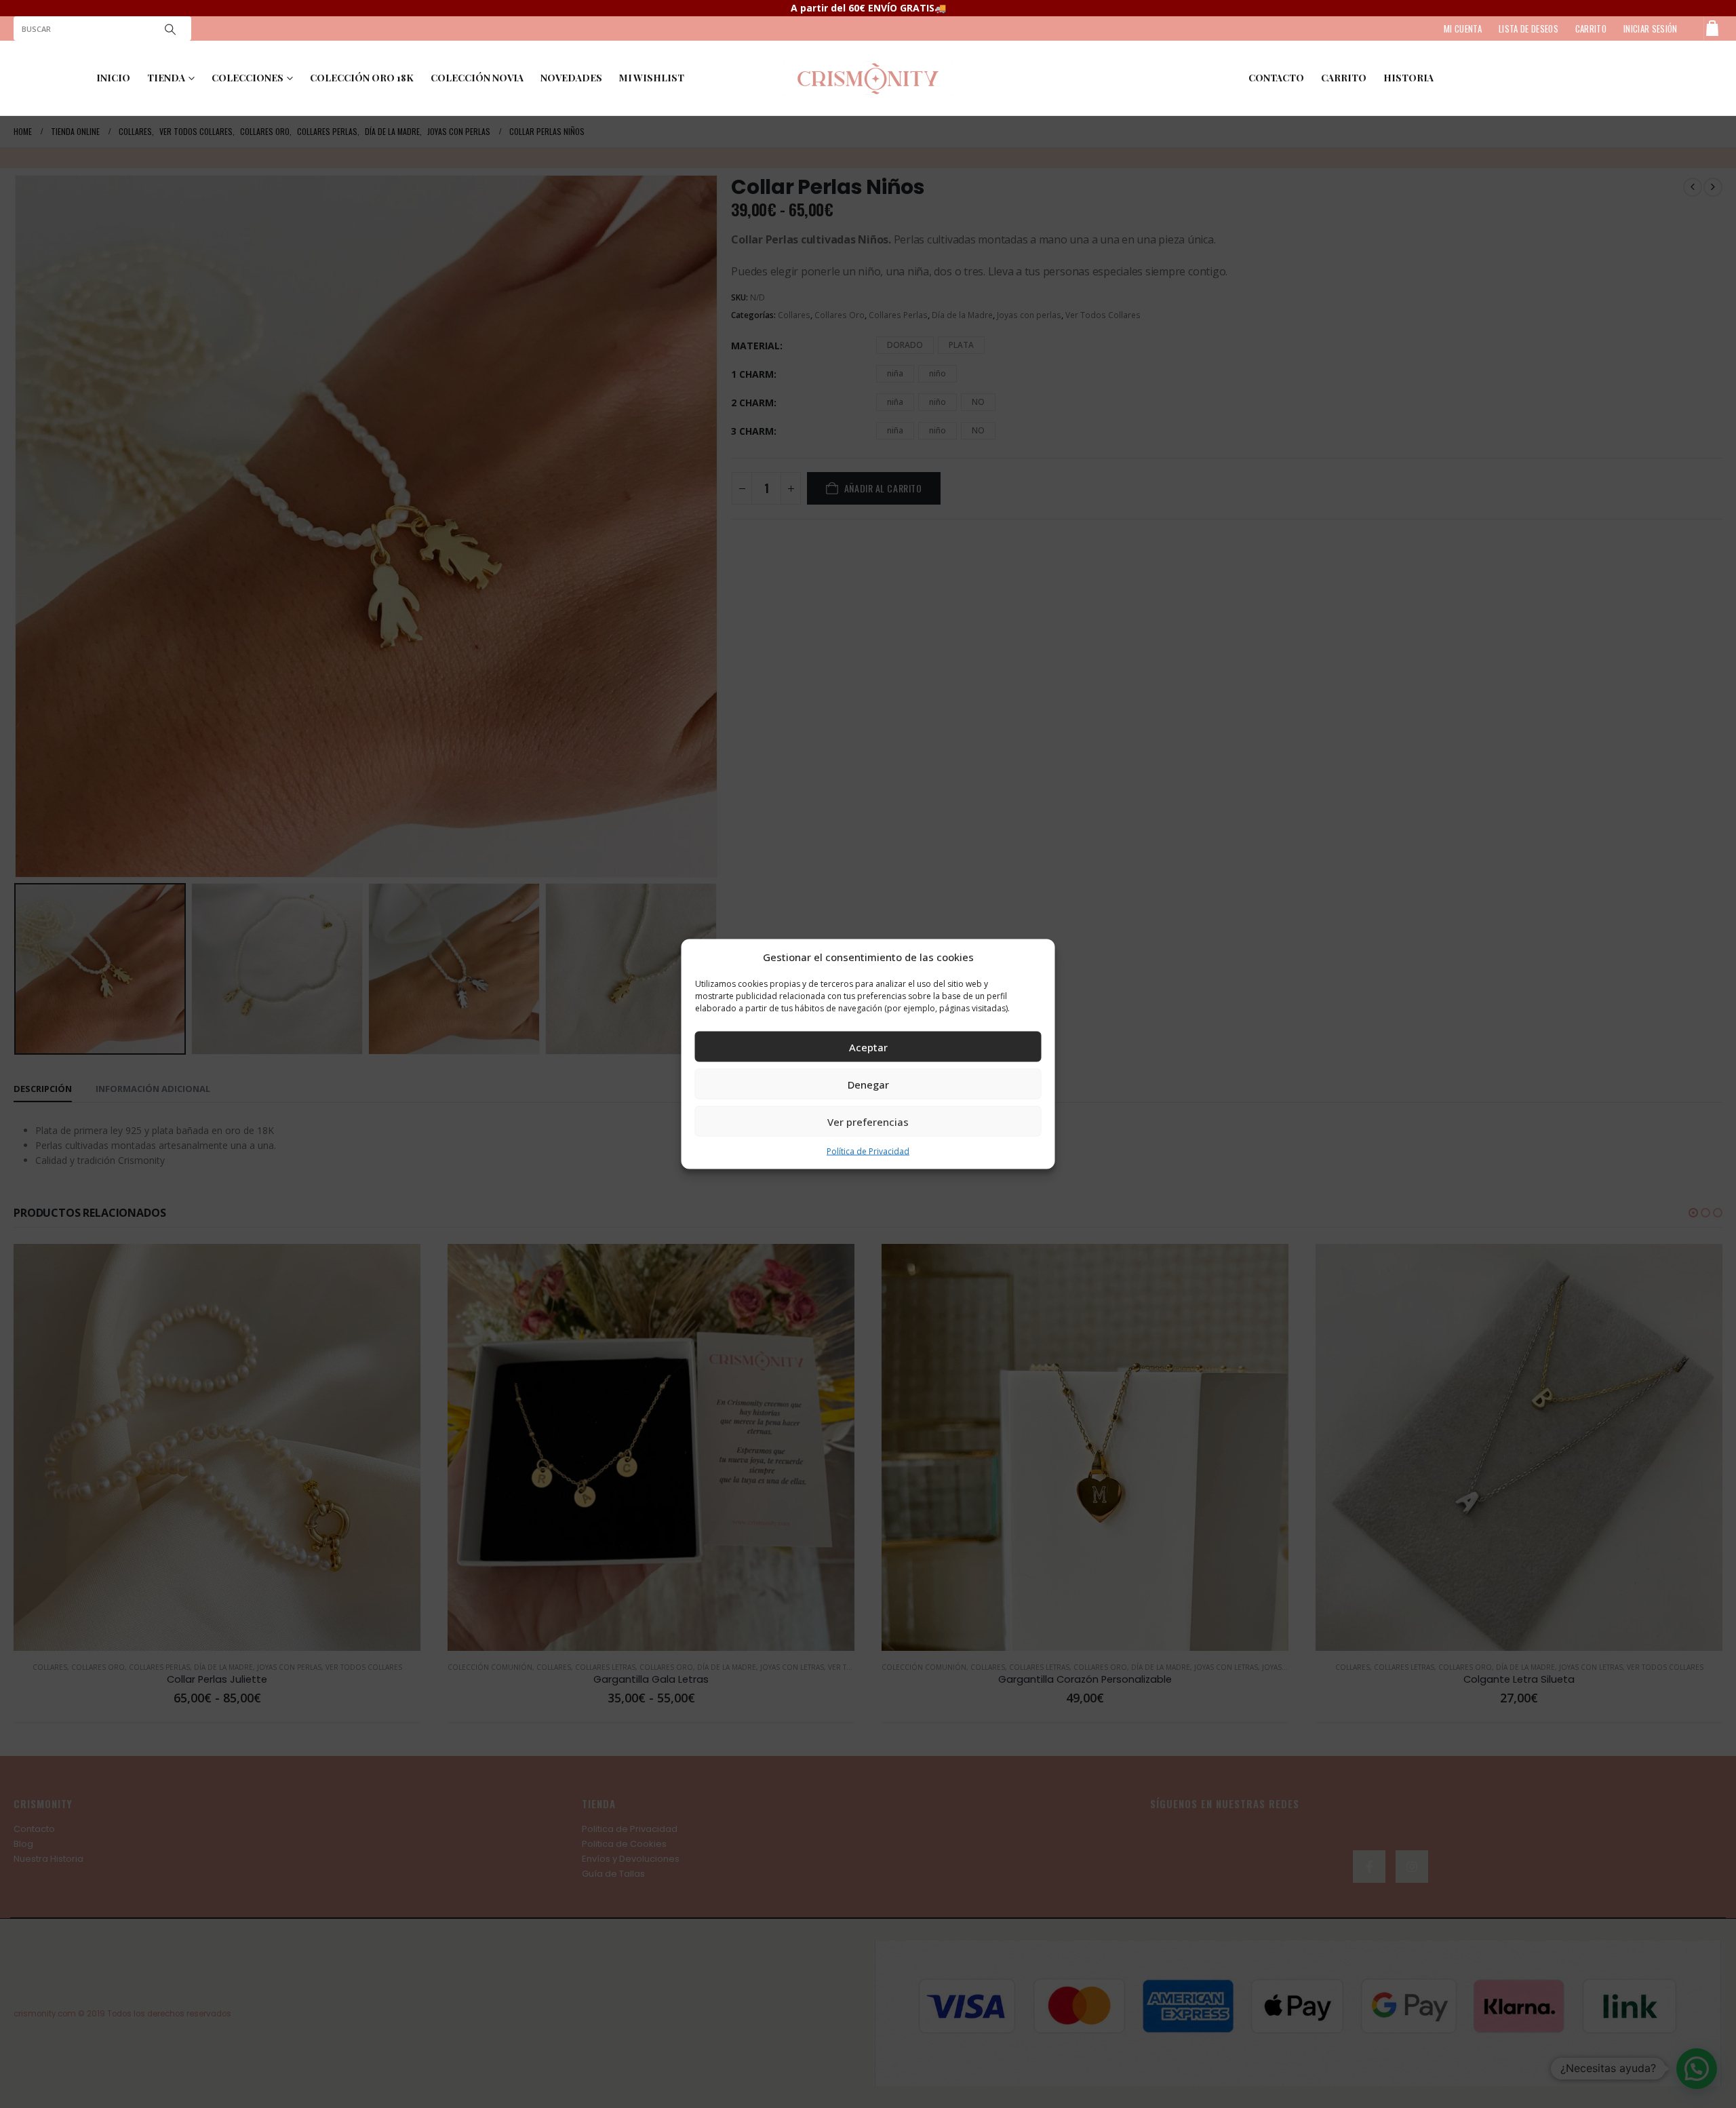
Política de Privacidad (868, 1151)
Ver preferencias (868, 1121)
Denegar (868, 1084)
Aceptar (868, 1047)
